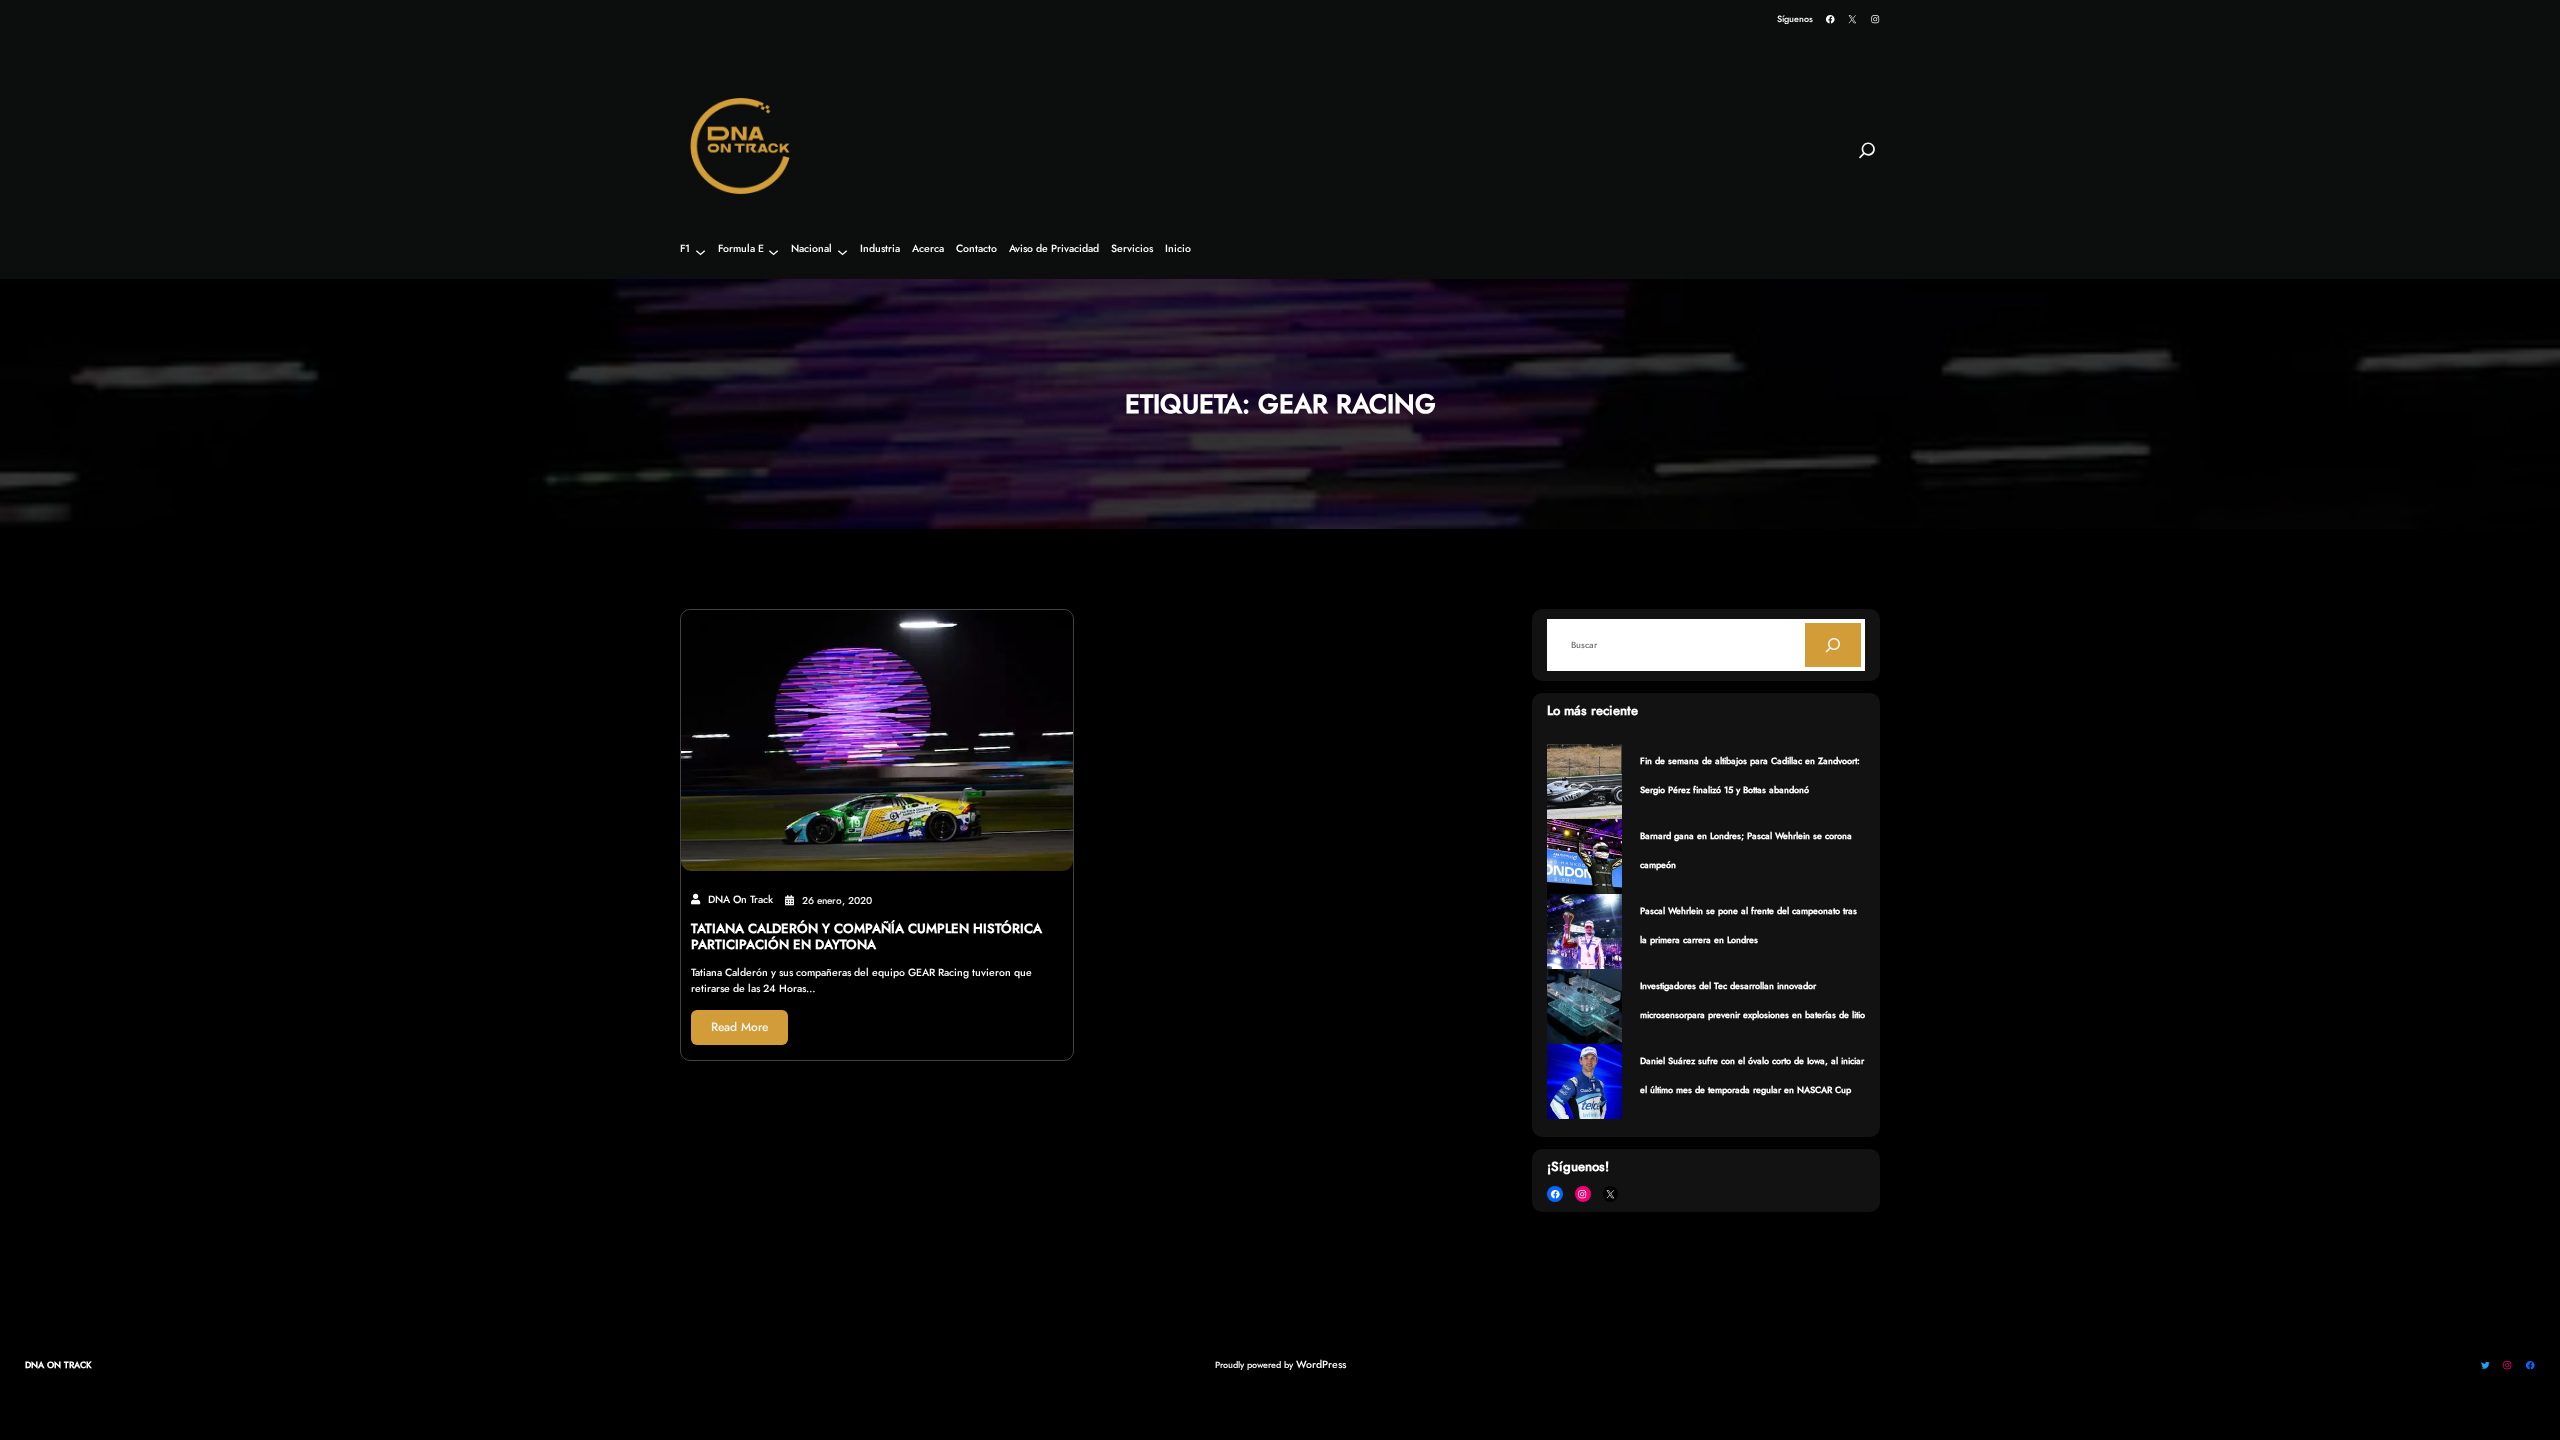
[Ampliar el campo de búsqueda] (1867, 159)
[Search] (1833, 645)
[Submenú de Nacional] (842, 251)
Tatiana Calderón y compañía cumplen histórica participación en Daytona (866, 937)
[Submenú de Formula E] (773, 251)
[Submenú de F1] (700, 251)
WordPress (1321, 1364)
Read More (739, 1027)
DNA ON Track (58, 1364)
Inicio (1178, 249)
